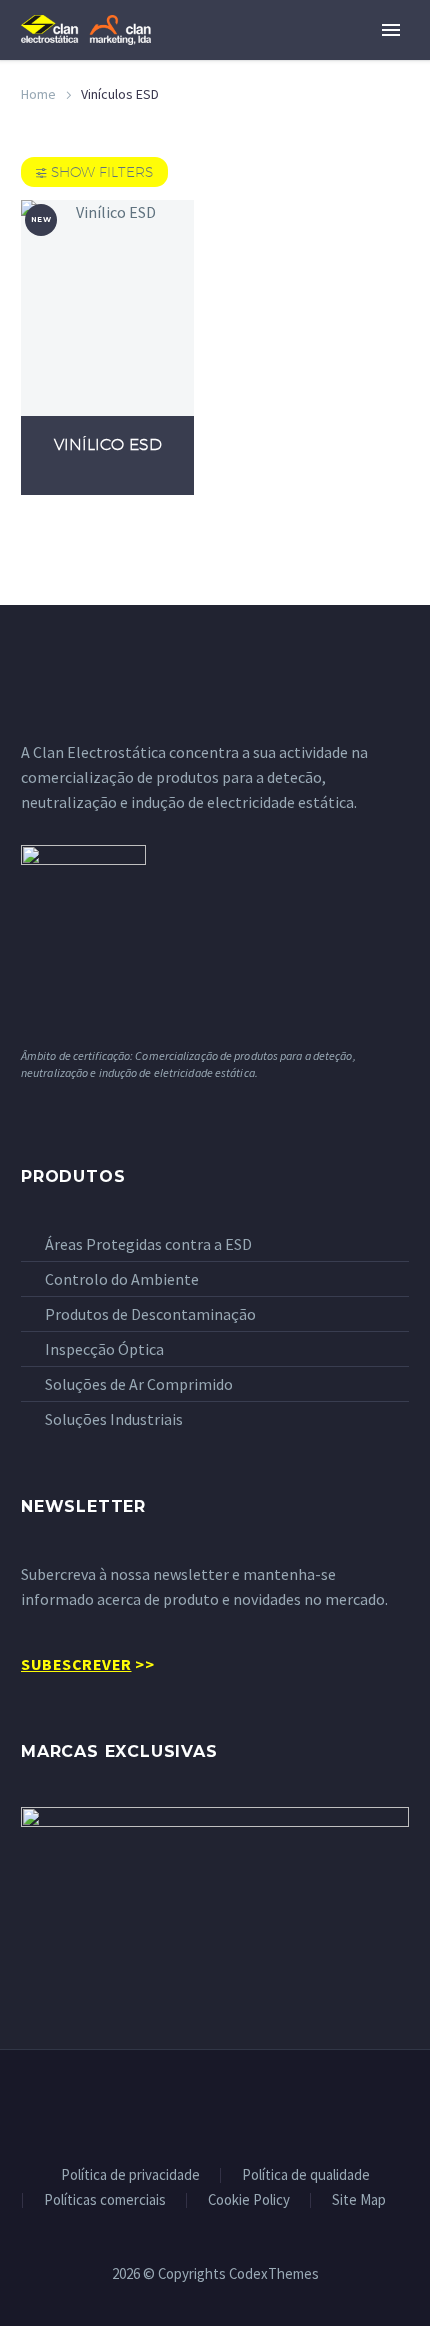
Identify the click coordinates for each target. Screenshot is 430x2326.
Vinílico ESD (108, 444)
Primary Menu (391, 30)
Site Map (359, 2200)
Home (38, 94)
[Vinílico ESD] (107, 308)
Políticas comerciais (105, 2200)
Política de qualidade (306, 2175)
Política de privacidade (130, 2175)
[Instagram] (241, 2104)
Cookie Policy (249, 2200)
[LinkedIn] (215, 2104)
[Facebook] (189, 2104)
